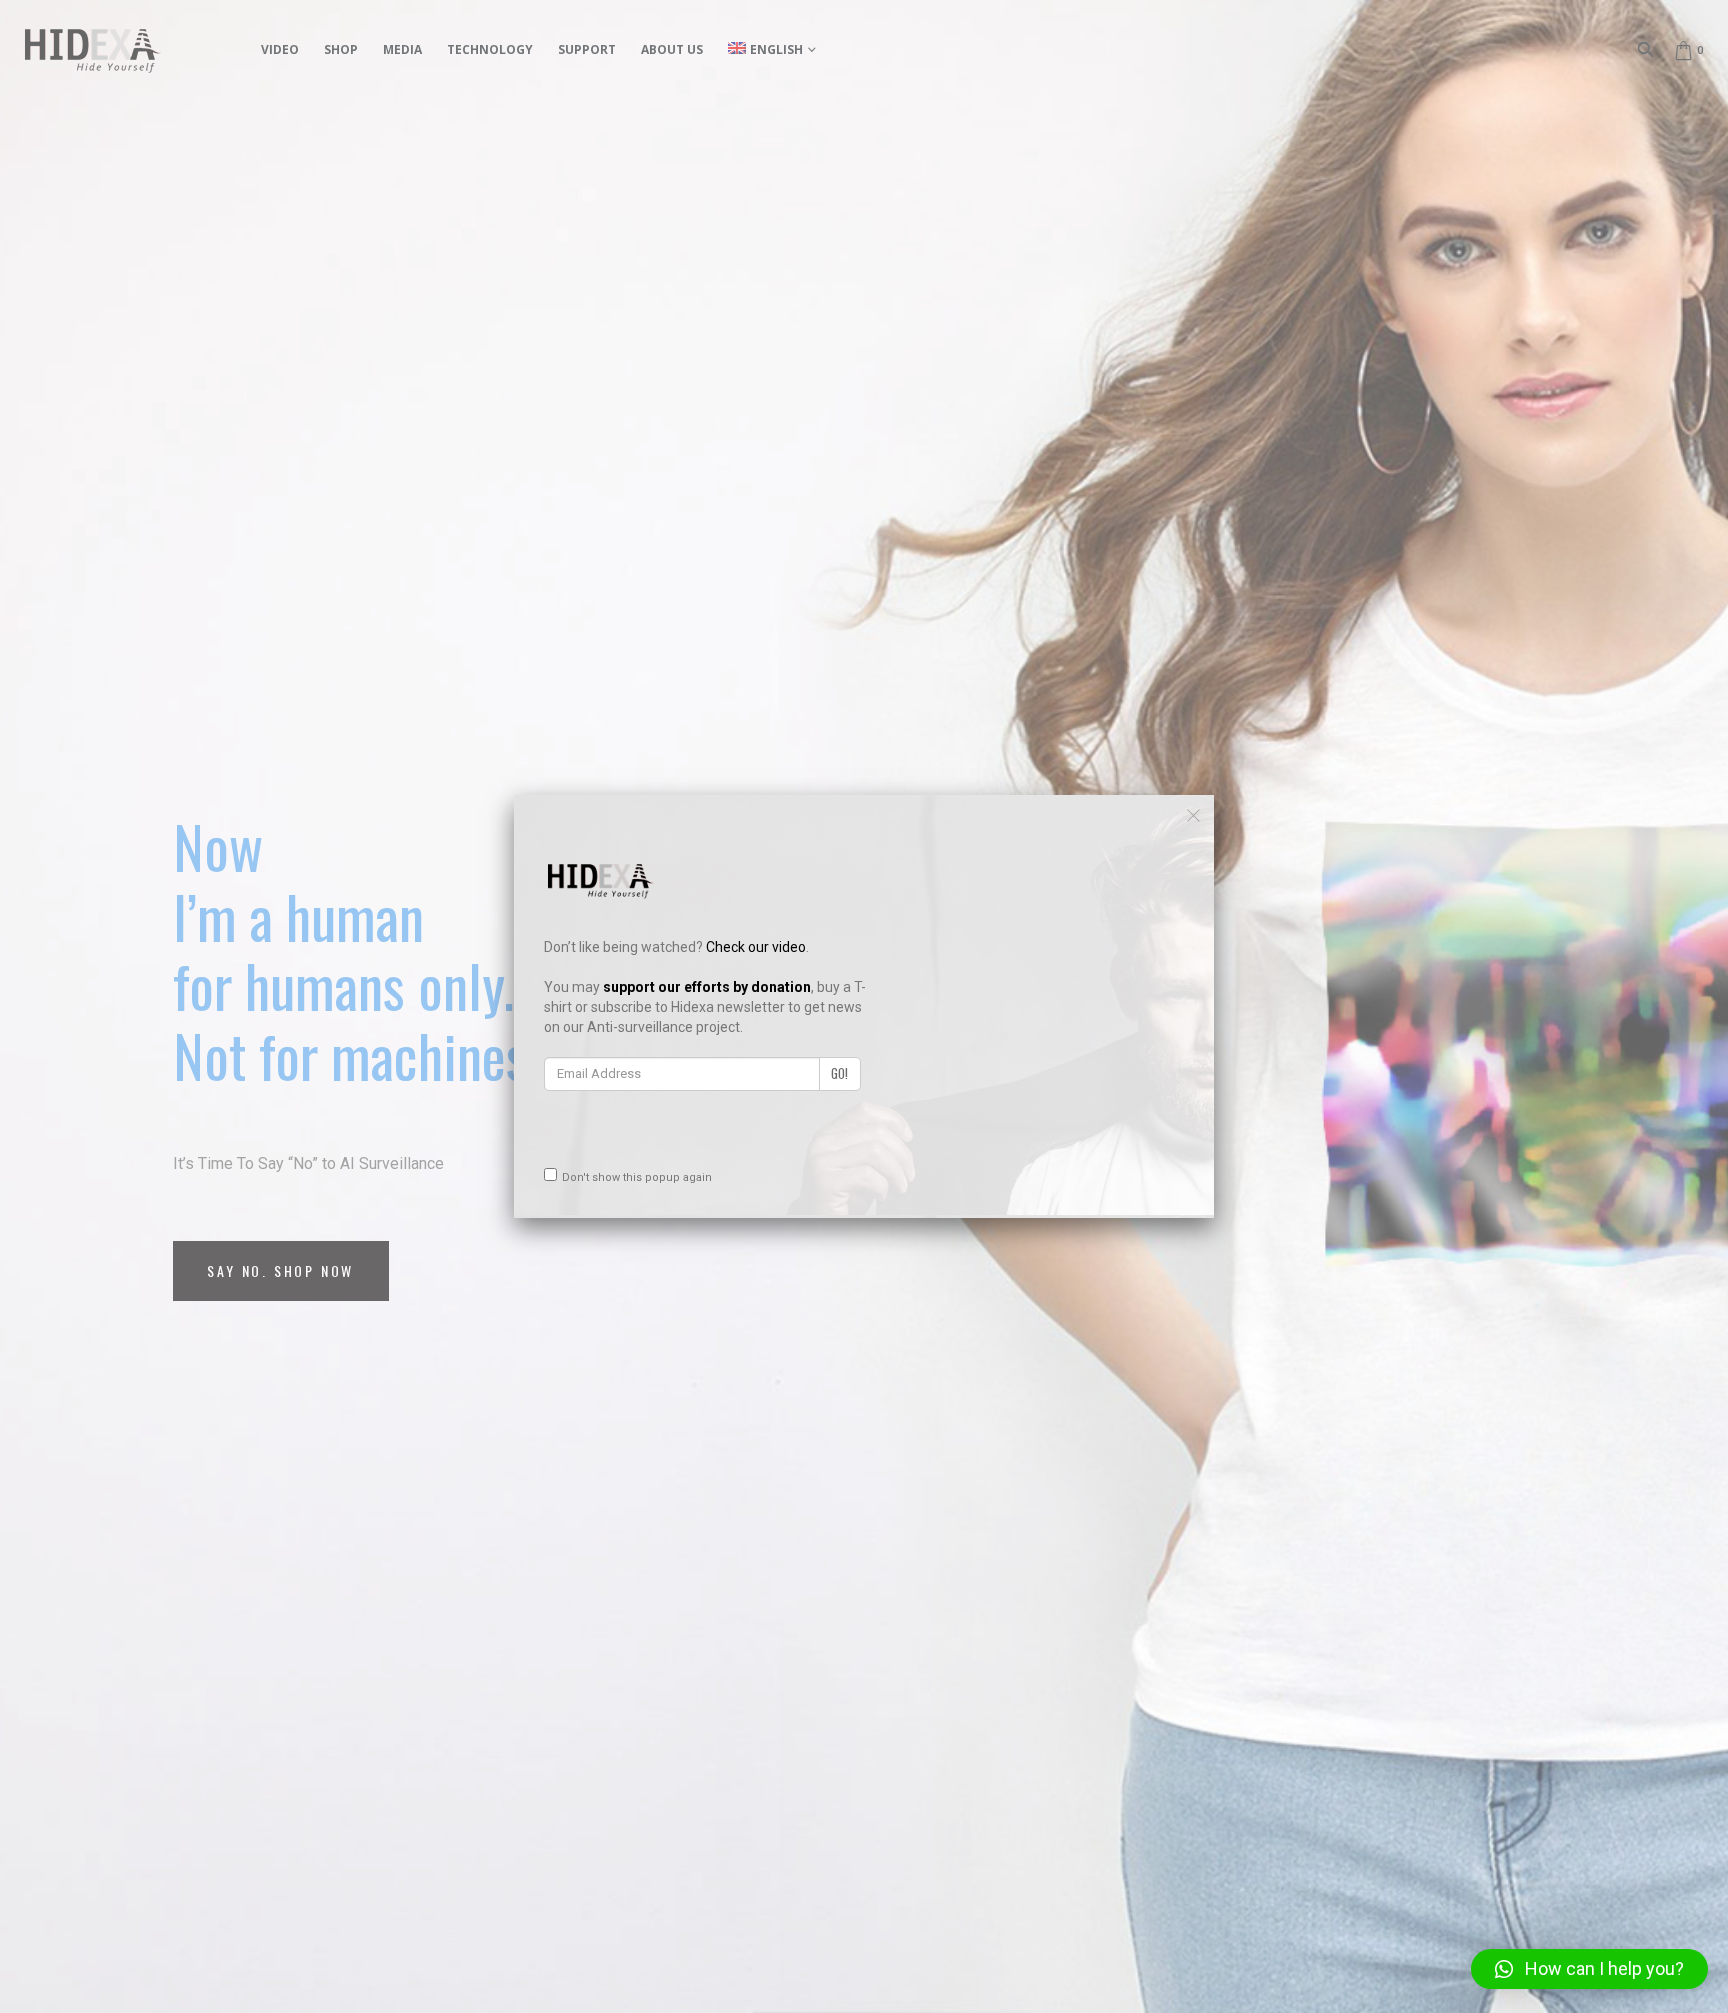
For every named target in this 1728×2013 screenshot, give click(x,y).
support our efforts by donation (707, 987)
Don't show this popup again (637, 1177)
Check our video (756, 947)
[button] (1589, 1969)
